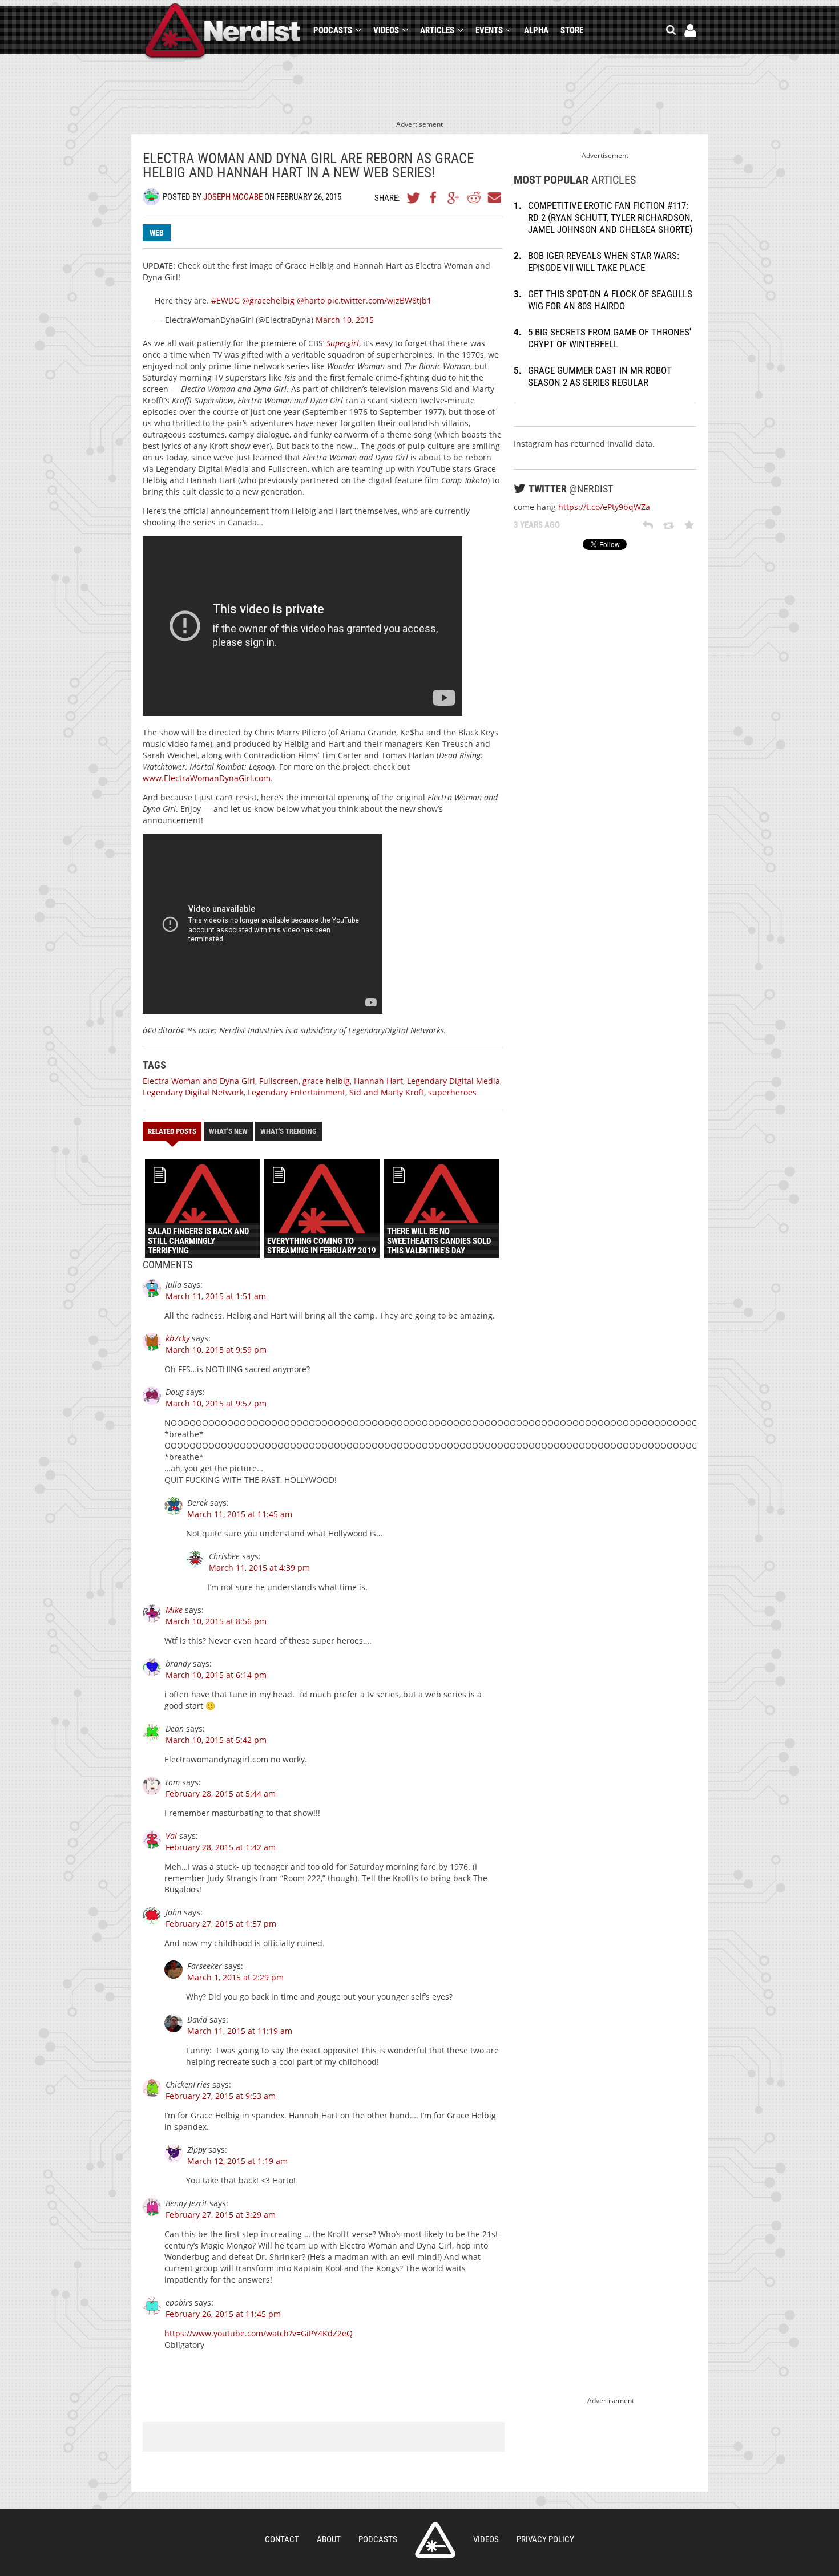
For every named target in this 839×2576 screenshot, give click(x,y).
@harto (311, 300)
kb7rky (178, 1338)
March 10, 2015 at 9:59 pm (216, 1350)
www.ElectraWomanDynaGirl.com (207, 778)
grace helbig (326, 1081)
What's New (228, 1131)
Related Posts (172, 1131)
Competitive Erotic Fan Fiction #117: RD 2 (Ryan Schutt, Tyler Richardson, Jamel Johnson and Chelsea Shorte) (610, 217)
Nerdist (223, 32)
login (690, 31)
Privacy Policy (545, 2539)
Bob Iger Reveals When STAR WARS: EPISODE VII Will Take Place (604, 262)
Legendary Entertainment (297, 1092)
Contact (282, 2539)
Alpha (536, 30)
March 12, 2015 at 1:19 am (237, 2161)
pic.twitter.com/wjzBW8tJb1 (379, 300)
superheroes (452, 1092)
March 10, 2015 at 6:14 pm (216, 1675)
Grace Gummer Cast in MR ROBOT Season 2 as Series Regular (600, 376)
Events (489, 30)
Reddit (474, 197)
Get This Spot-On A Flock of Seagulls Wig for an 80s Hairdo (610, 300)
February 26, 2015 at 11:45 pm (223, 2314)
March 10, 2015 (345, 320)
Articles (437, 30)
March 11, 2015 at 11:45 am (240, 1514)
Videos (386, 30)
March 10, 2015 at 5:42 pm (216, 1740)
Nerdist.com (435, 2540)
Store (572, 30)
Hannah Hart (378, 1081)
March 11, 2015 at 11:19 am (240, 2031)
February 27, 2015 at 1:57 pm (221, 1924)
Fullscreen (279, 1081)
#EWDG (225, 300)
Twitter (414, 197)
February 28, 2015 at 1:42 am (221, 1847)
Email (494, 197)
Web (157, 233)
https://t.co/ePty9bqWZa (604, 507)
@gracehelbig (268, 300)
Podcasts (333, 30)
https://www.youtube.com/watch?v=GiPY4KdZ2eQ (259, 2333)
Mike (174, 1610)
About (329, 2539)
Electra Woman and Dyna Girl (199, 1081)
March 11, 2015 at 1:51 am (216, 1296)
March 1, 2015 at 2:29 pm (235, 1977)
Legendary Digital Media (453, 1081)
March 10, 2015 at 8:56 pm (216, 1621)
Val (171, 1836)
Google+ (454, 197)
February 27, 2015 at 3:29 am (221, 2215)
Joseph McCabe (233, 197)
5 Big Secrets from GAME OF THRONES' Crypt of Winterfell (610, 338)
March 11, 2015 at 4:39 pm (259, 1568)
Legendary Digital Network (193, 1092)
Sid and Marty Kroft (387, 1092)
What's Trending (289, 1131)
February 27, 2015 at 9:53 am (221, 2096)
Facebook (434, 197)
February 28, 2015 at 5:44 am (221, 1794)
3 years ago (537, 525)
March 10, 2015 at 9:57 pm (216, 1403)
